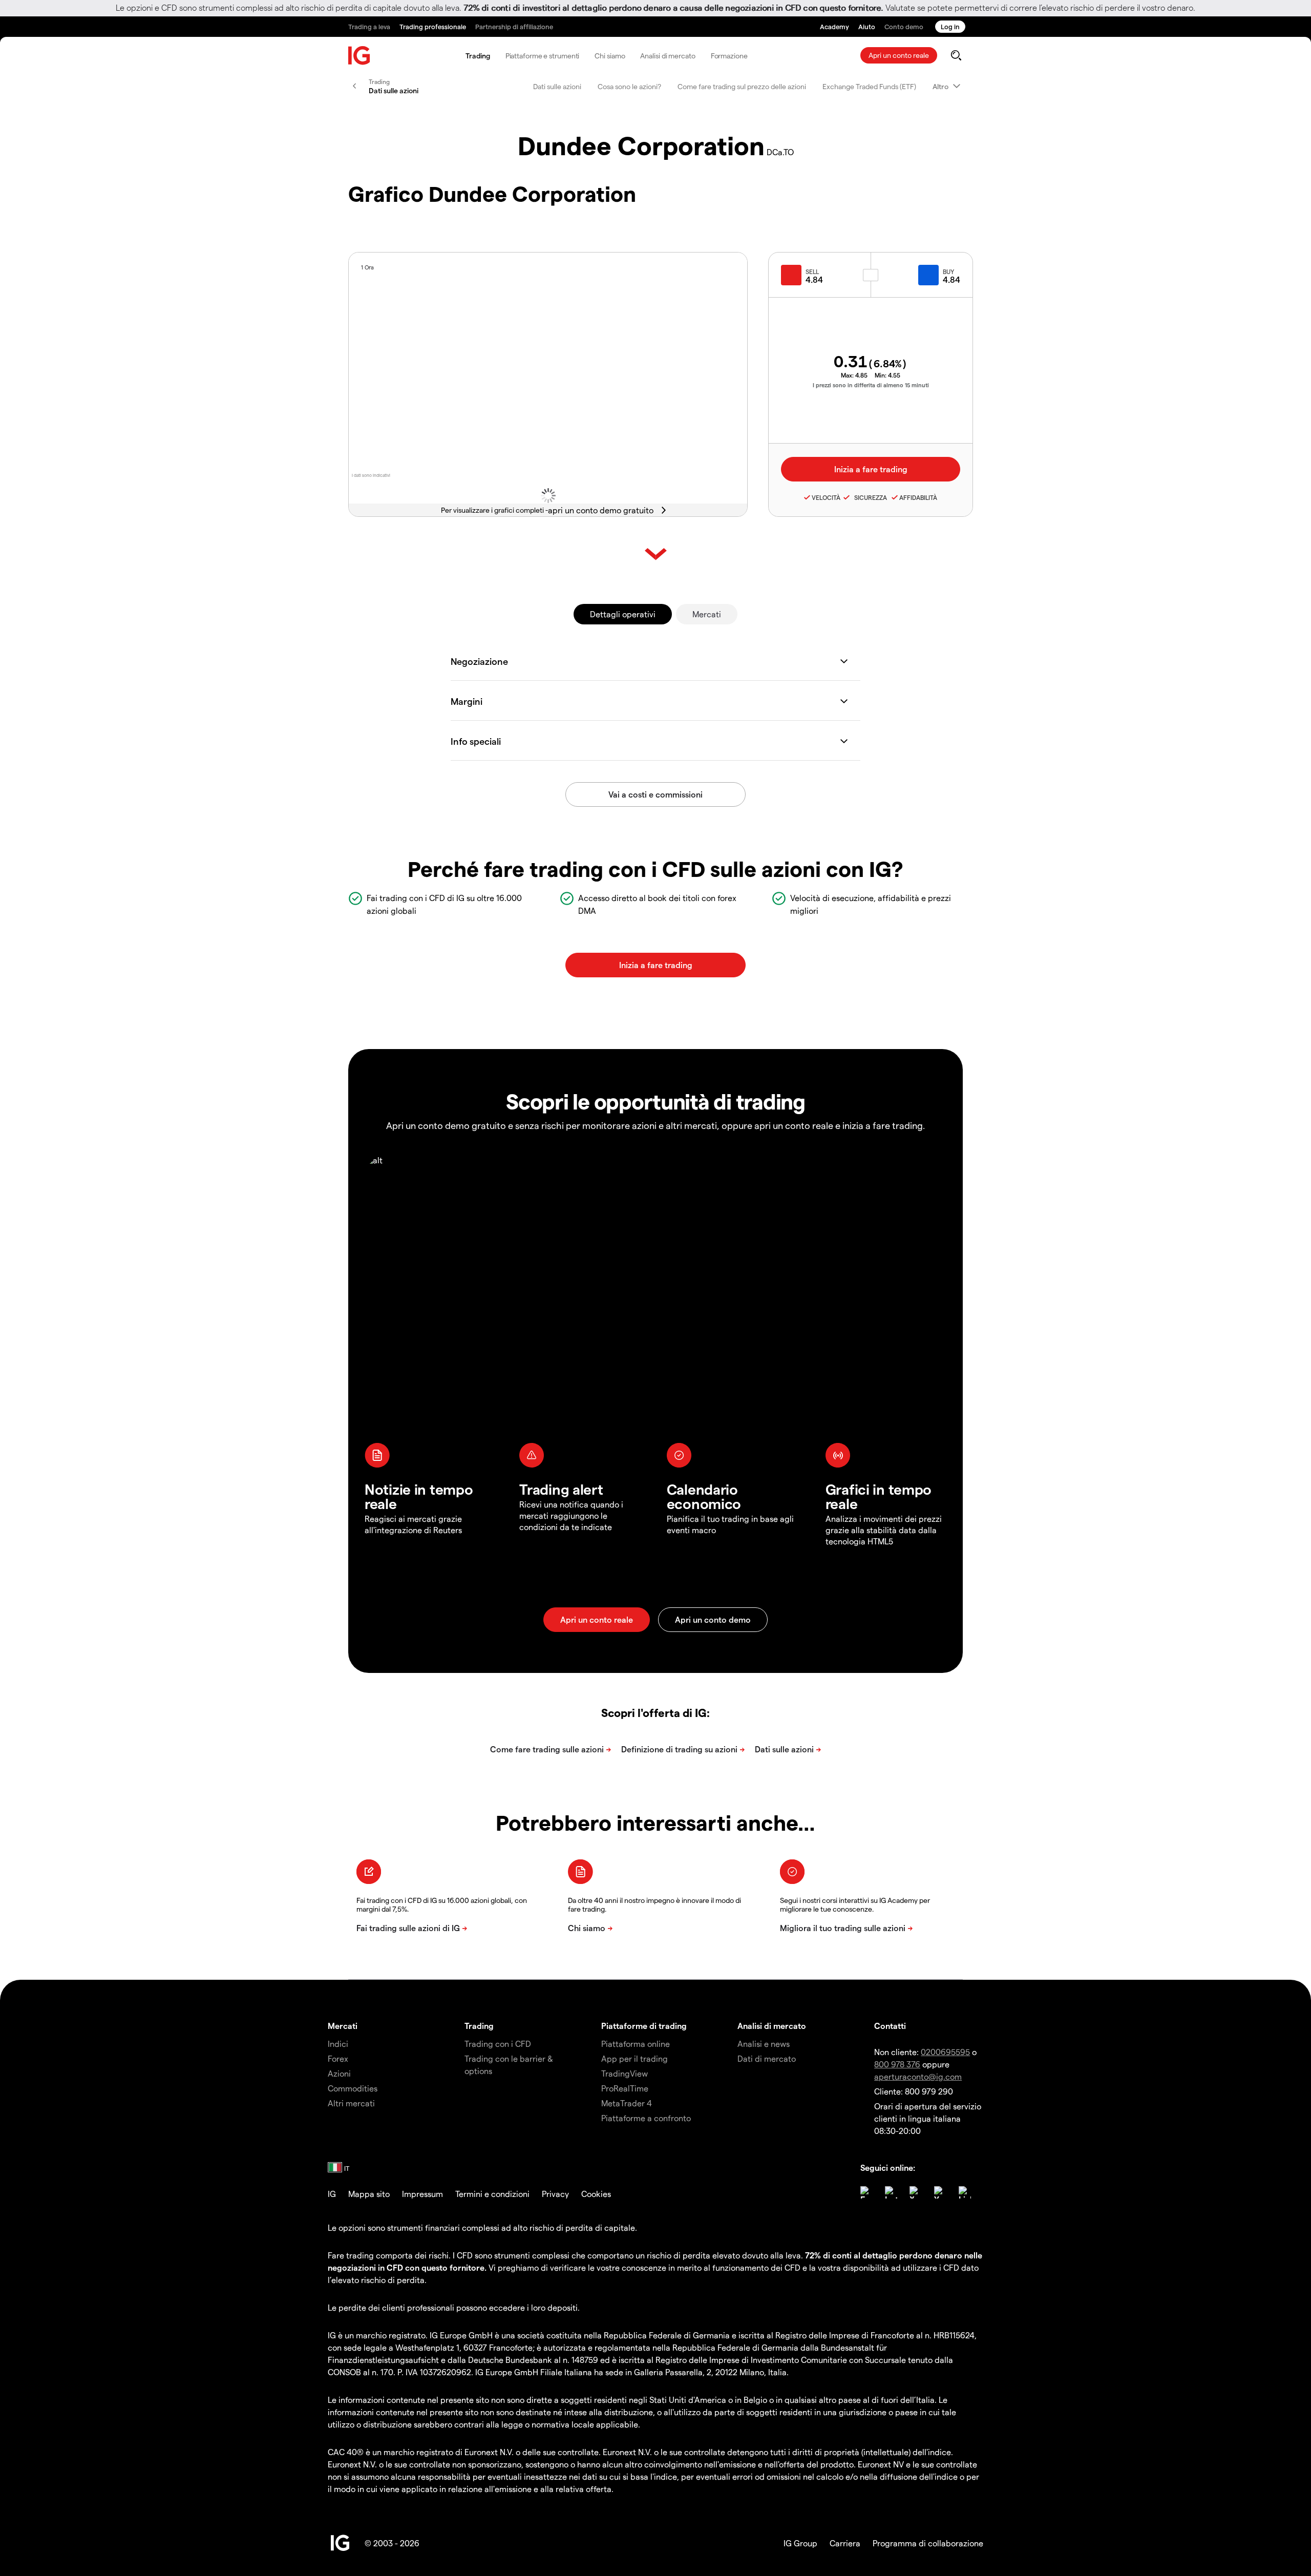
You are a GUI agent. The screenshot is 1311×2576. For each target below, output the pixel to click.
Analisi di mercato (668, 56)
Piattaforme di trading (644, 2026)
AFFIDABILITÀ (918, 497)
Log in (950, 26)
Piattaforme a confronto (646, 2118)
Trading (478, 56)
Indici (338, 2044)
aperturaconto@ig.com (918, 2076)
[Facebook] (866, 2192)
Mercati (707, 614)
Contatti (890, 2026)
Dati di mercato (767, 2058)
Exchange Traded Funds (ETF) (869, 86)
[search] (956, 55)
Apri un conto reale (899, 55)
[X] (916, 2192)
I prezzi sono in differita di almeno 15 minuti (871, 385)
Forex (338, 2058)
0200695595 (945, 2052)
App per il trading (635, 2058)
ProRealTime (625, 2088)
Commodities (353, 2088)
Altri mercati (351, 2103)
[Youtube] (940, 2192)
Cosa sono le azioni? (629, 86)
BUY (948, 271)
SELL (812, 271)
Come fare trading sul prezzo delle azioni (742, 86)
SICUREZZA (869, 497)
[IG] (360, 56)
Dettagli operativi (623, 614)
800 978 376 (897, 2064)
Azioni (339, 2073)
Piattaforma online (636, 2044)
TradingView (625, 2073)
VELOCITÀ (826, 497)
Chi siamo (610, 56)
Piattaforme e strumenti (543, 56)
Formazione (729, 56)
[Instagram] (891, 2192)
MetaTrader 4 (627, 2103)
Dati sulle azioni (557, 86)
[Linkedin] (965, 2192)
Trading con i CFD (498, 2044)
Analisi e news (764, 2044)
